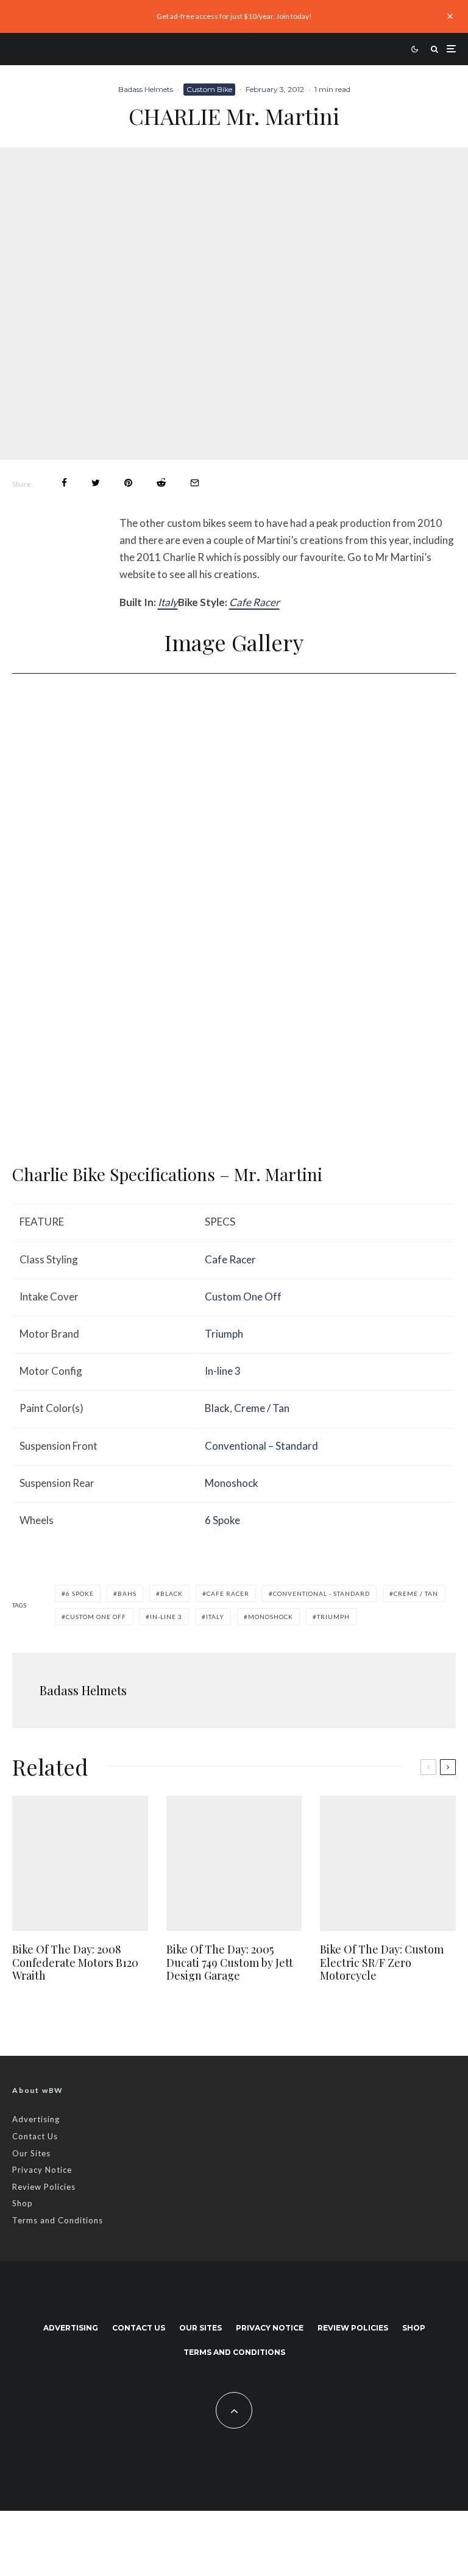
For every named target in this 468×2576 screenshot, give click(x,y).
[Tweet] (96, 483)
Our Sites (31, 2153)
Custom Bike (209, 89)
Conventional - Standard (321, 1593)
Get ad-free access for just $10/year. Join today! (234, 16)
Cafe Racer (254, 602)
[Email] (195, 483)
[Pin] (128, 483)
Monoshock (232, 1483)
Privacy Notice (42, 2170)
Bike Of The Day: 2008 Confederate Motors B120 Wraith (75, 1963)
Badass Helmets (146, 89)
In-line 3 (223, 1371)
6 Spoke (222, 1520)
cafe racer (228, 1593)
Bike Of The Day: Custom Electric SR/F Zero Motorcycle (382, 1963)
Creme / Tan (262, 1408)
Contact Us (35, 2136)
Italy (168, 602)
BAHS (127, 1593)
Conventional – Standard (261, 1446)
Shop (23, 2203)
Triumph (224, 1334)
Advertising (36, 2119)
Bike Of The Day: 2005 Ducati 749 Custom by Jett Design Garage (230, 1963)
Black (217, 1408)
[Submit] (161, 483)
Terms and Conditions (58, 2220)
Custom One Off (243, 1297)
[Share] (64, 483)
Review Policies (44, 2187)
